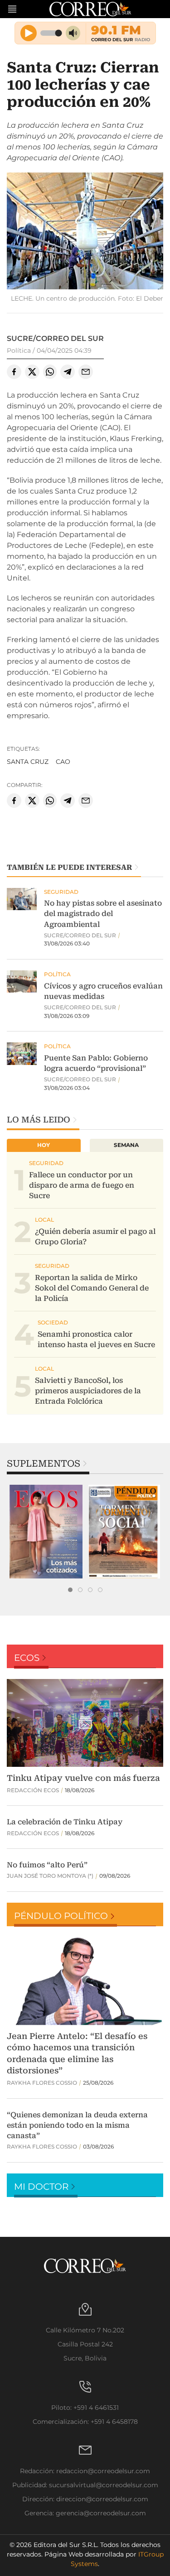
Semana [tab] (126, 1145)
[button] (85, 232)
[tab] (70, 1590)
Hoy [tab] (44, 1145)
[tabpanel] (46, 1532)
